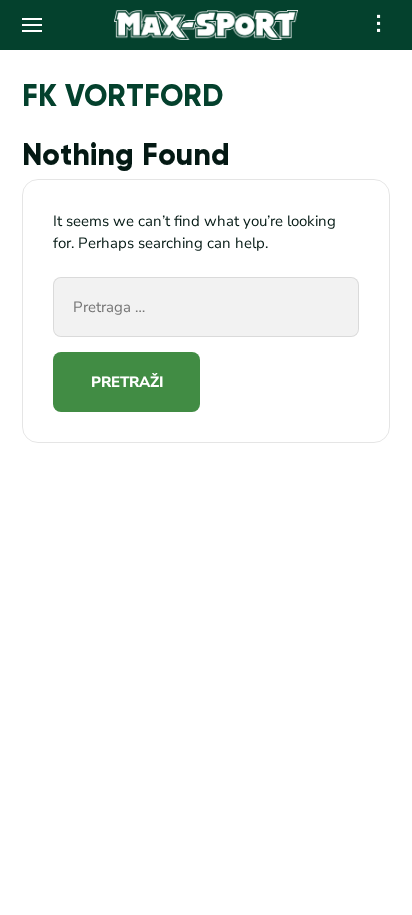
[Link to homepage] (206, 25)
